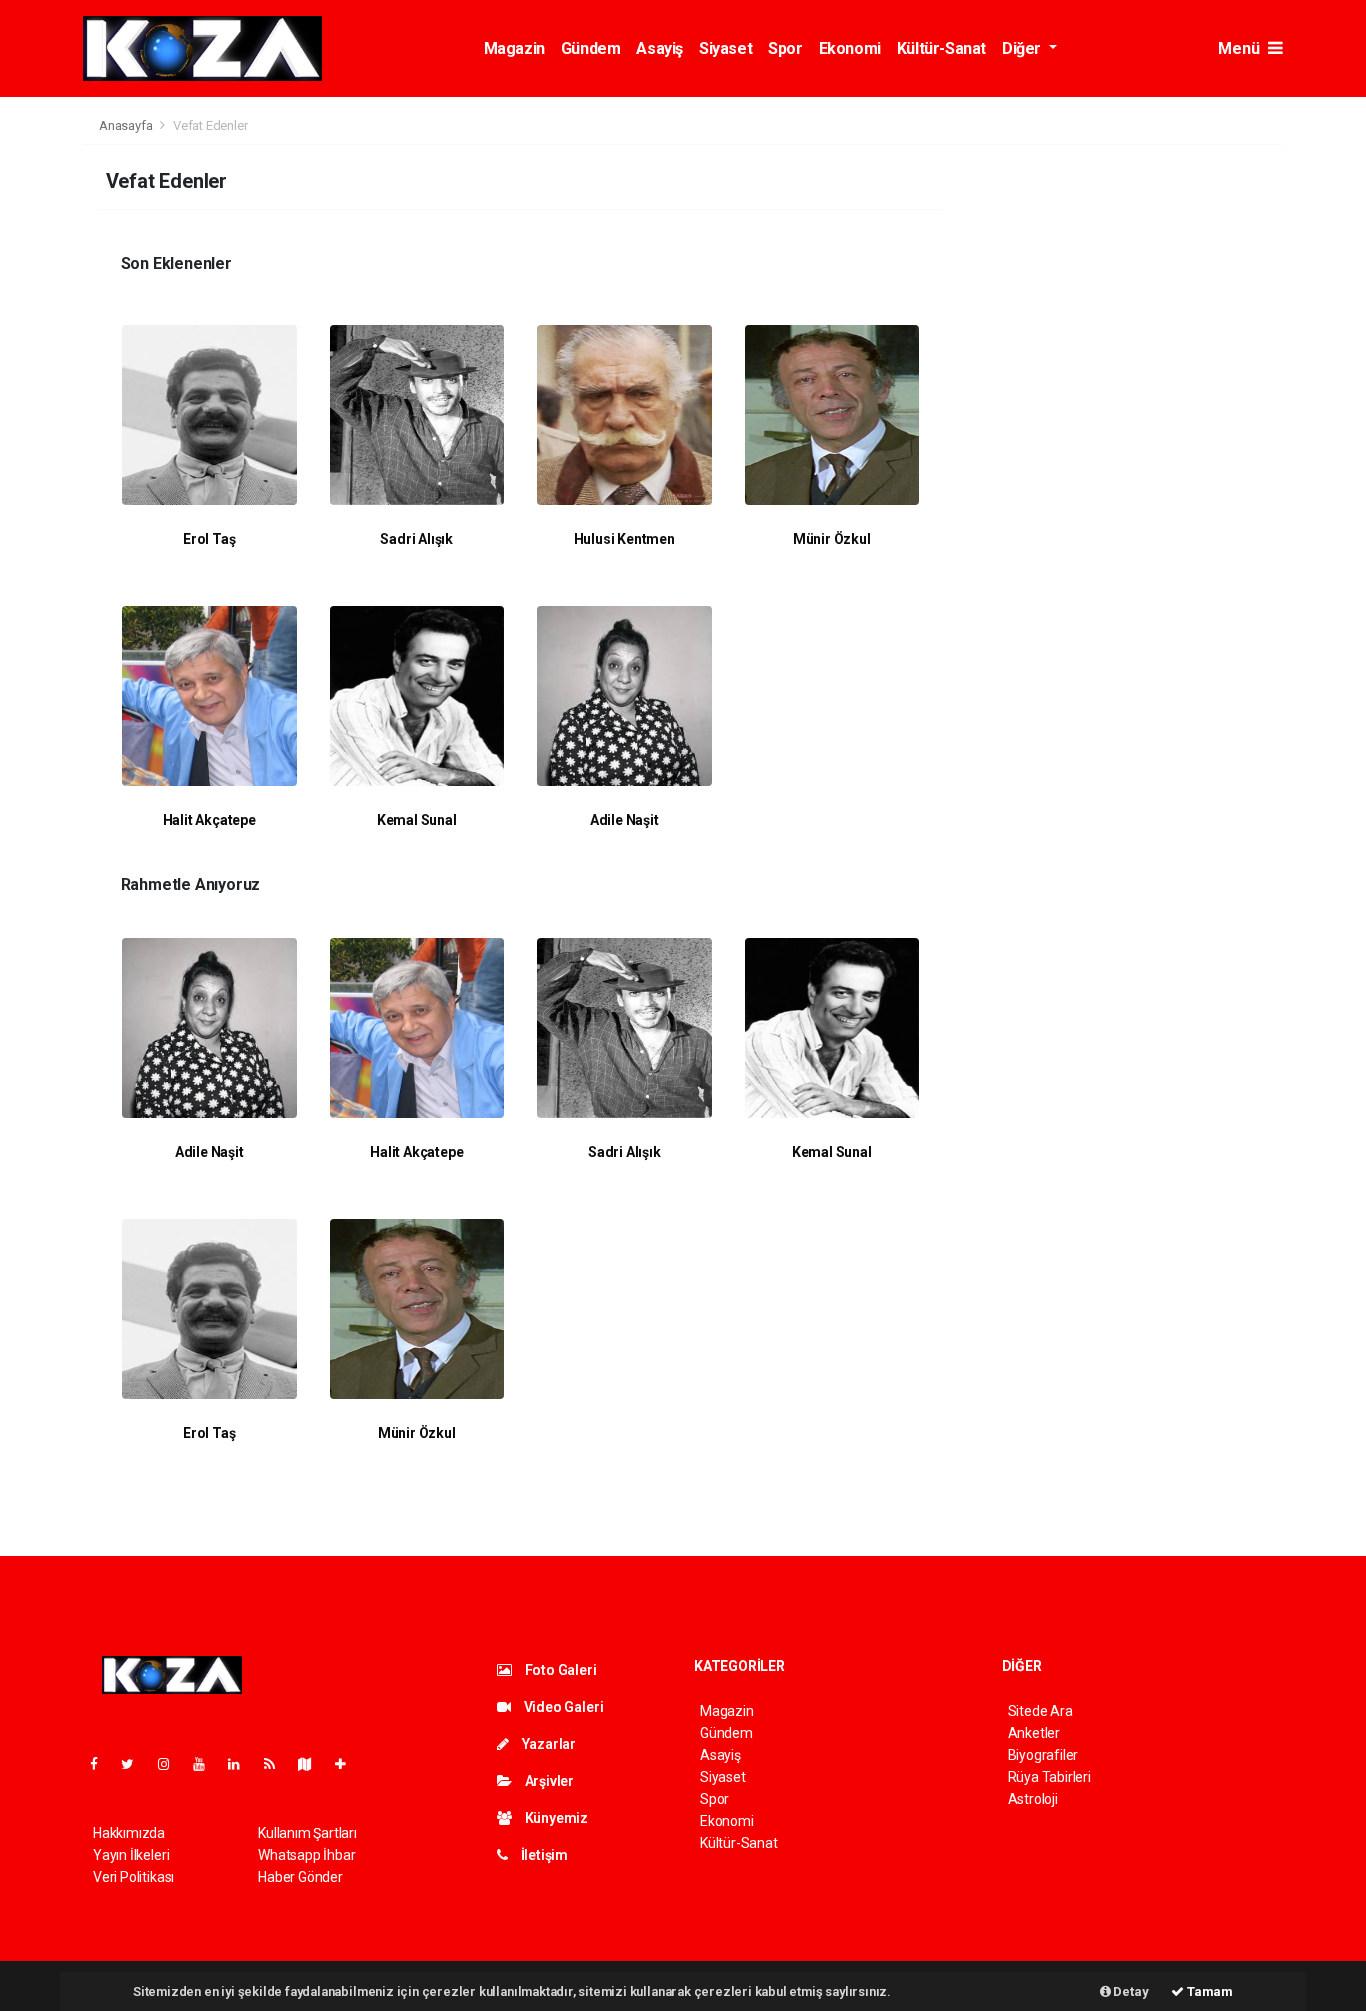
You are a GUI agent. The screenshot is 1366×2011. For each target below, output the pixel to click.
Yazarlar (547, 1744)
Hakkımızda (129, 1833)
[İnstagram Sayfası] (172, 1764)
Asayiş (659, 48)
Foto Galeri (559, 1670)
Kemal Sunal (417, 820)
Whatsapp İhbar (306, 1855)
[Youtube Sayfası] (207, 1764)
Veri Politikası (133, 1877)
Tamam (1208, 1991)
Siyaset (725, 48)
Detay (1130, 1991)
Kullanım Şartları (307, 1833)
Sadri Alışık (416, 539)
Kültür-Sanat (941, 48)
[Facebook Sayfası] (102, 1764)
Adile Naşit (624, 820)
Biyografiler (1043, 1755)
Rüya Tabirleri (1049, 1777)
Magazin (514, 48)
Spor (785, 48)
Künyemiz (555, 1818)
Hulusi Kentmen (624, 539)
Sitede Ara (1040, 1711)
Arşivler (548, 1781)
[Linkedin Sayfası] (242, 1764)
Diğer (1023, 48)
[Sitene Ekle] (348, 1764)
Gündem (591, 48)
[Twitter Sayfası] (135, 1764)
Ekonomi (850, 48)
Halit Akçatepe (209, 820)
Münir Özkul (832, 539)
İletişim (543, 1855)
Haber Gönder (300, 1877)
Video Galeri (562, 1707)
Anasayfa (127, 125)
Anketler (1034, 1733)
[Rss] (277, 1764)
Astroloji (1033, 1799)
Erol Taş (209, 539)
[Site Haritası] (313, 1764)
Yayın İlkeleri (131, 1855)
